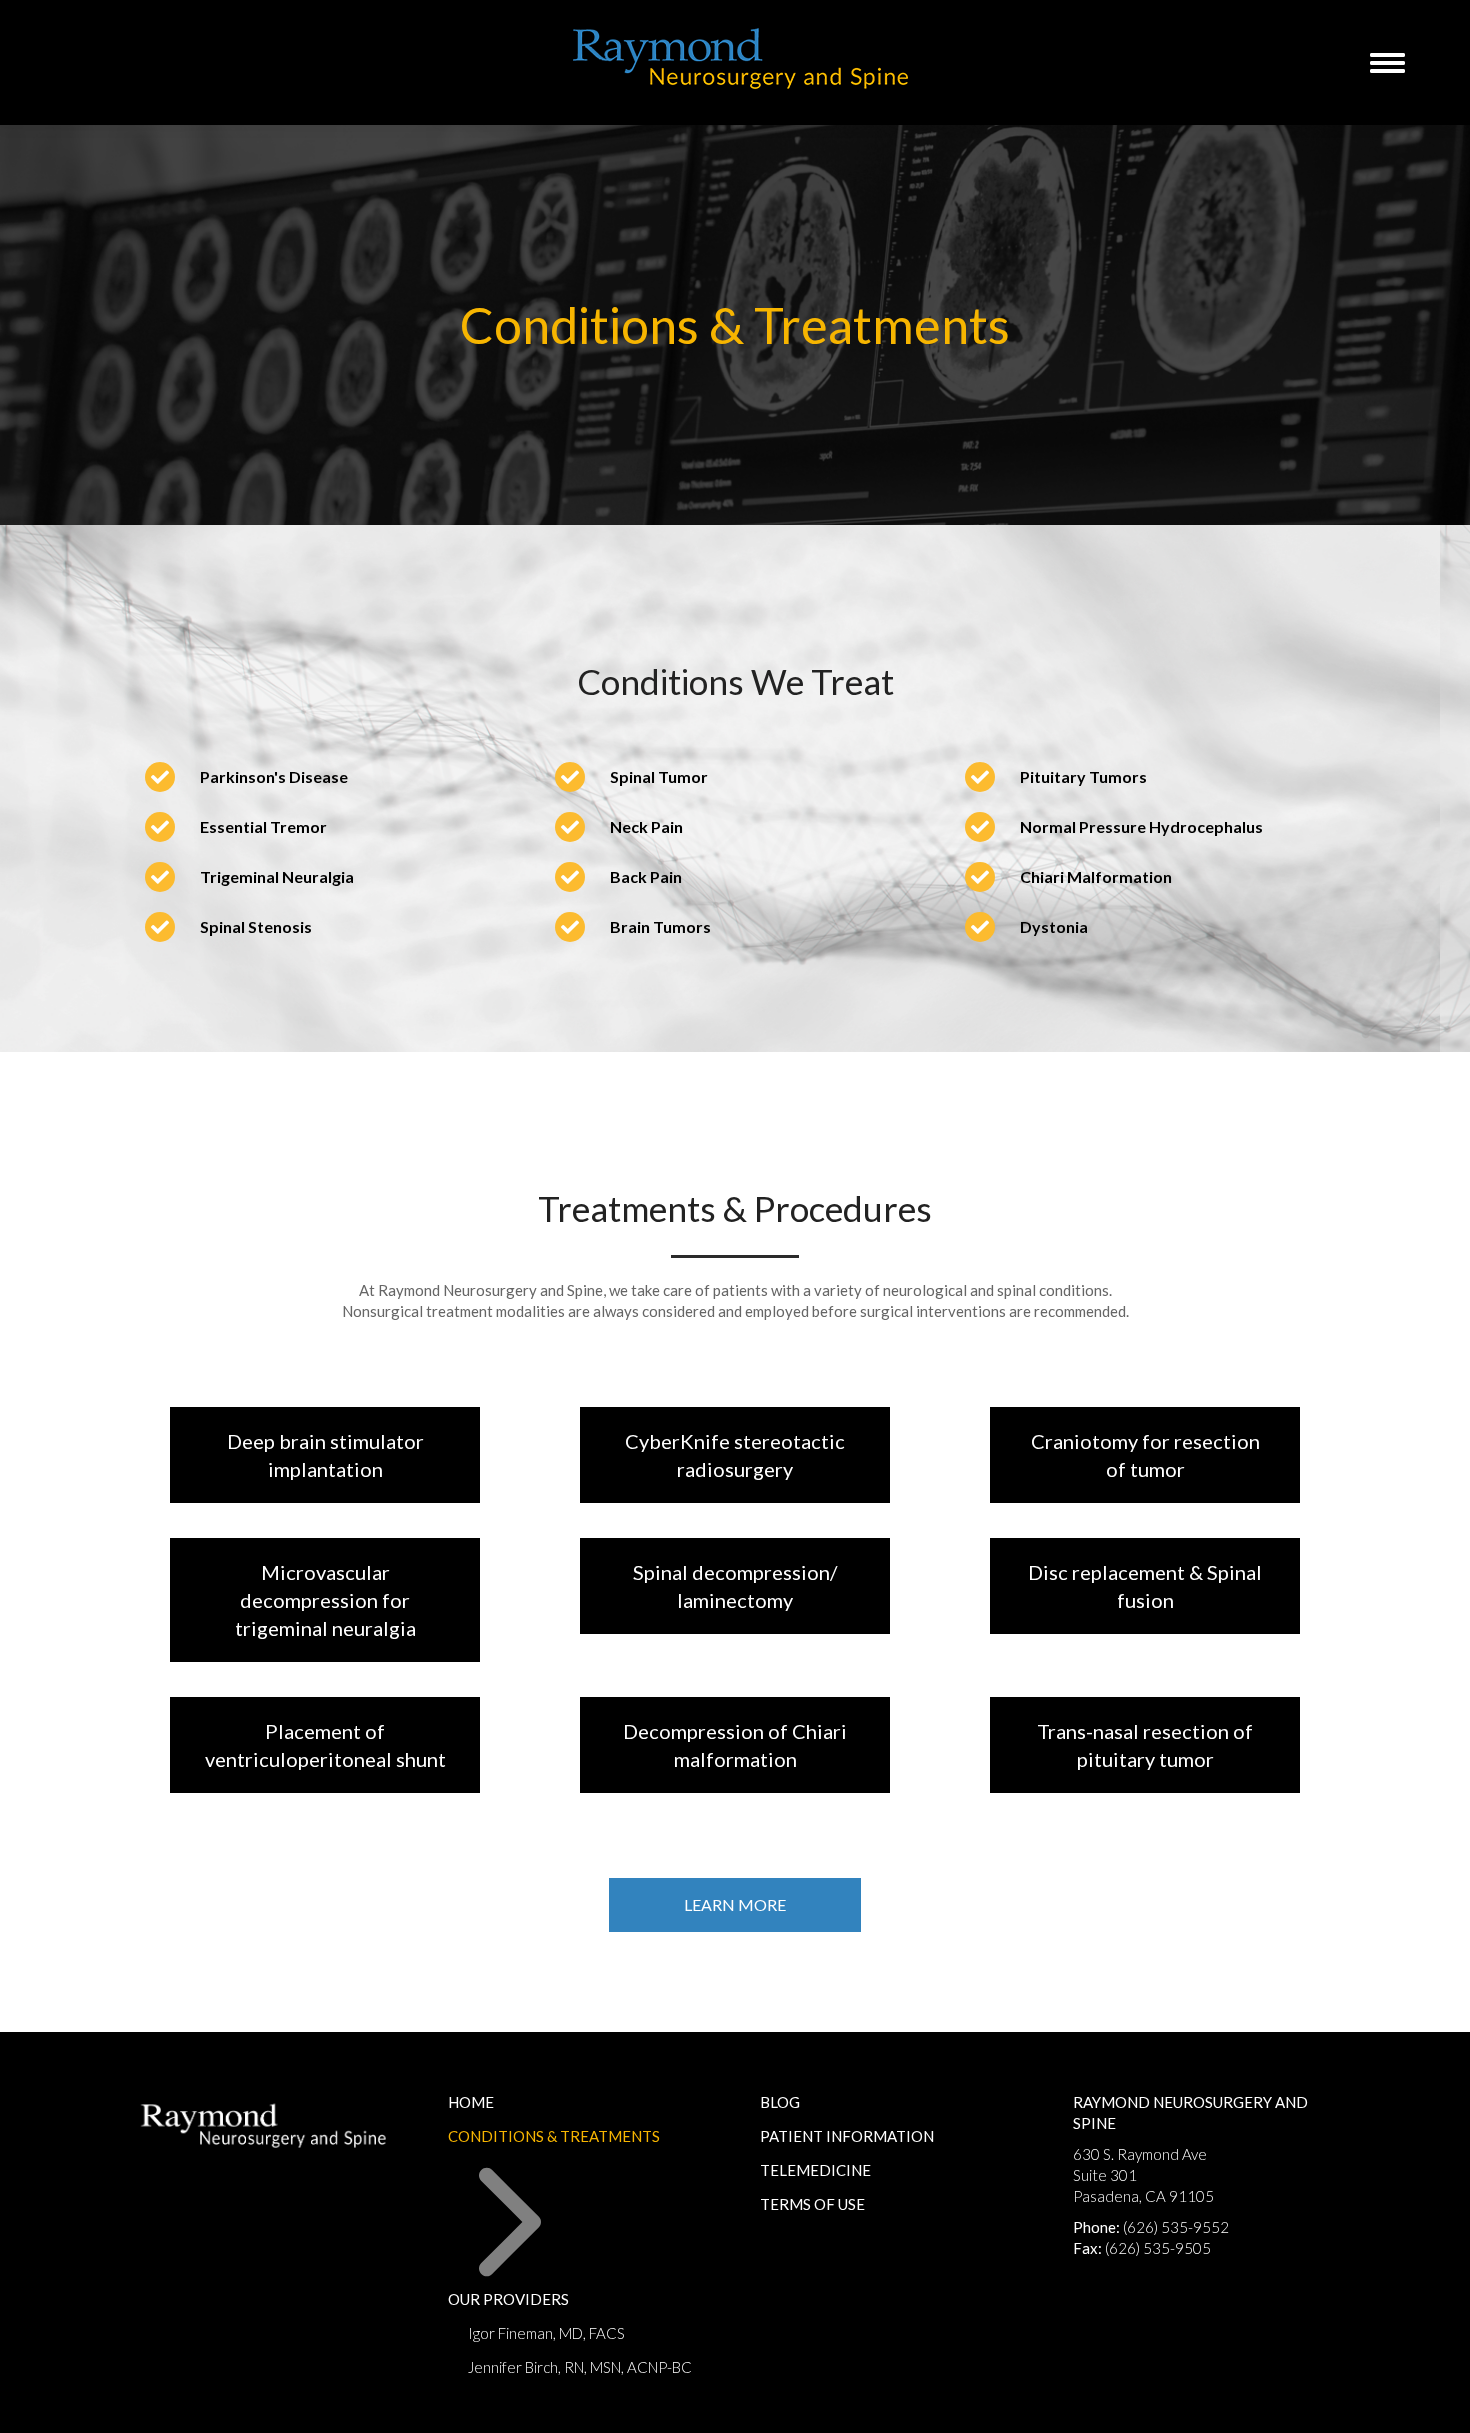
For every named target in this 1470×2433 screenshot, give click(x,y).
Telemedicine (815, 2170)
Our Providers (508, 2299)
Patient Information (847, 2136)
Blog (780, 2102)
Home (471, 2102)
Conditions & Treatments (554, 2136)
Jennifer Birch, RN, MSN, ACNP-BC (580, 2367)
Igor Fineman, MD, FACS (546, 2333)
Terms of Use (812, 2204)
